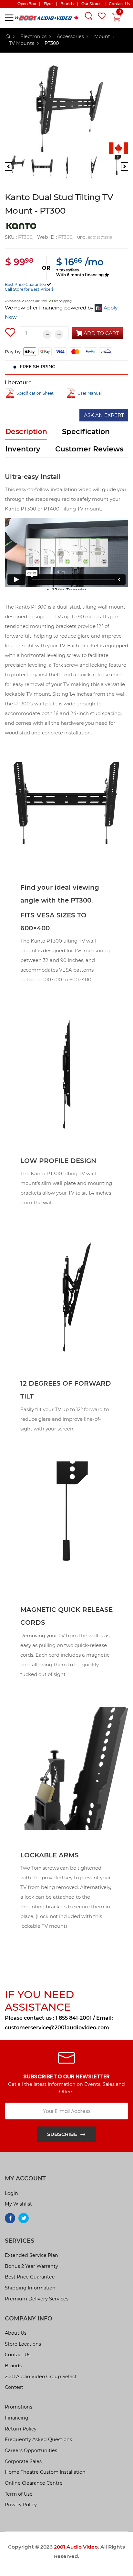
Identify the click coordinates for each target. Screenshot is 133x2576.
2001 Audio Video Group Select (41, 2377)
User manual (90, 393)
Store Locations (23, 2344)
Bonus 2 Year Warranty (31, 2266)
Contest (14, 2387)
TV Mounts (22, 43)
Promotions (19, 2407)
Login (11, 2193)
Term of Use (19, 2494)
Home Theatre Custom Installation (45, 2472)
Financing (17, 2418)
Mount (102, 36)
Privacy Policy (21, 2505)
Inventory (23, 449)
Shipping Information (30, 2288)
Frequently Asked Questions (38, 2440)
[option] (66, 109)
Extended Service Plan (31, 2255)
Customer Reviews (89, 449)
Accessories (70, 36)
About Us (16, 2333)
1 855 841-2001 (74, 2018)
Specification (86, 432)
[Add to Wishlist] (10, 332)
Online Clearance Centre (34, 2483)
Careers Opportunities (31, 2450)
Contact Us (18, 2355)
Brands (13, 2366)
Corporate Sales (23, 2461)
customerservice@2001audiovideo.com (57, 2028)
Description (26, 432)
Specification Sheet (35, 393)
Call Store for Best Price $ (29, 289)
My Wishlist (18, 2204)
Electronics (33, 36)
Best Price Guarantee (25, 284)
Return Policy (21, 2429)
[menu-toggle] (9, 18)
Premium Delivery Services (37, 2299)
